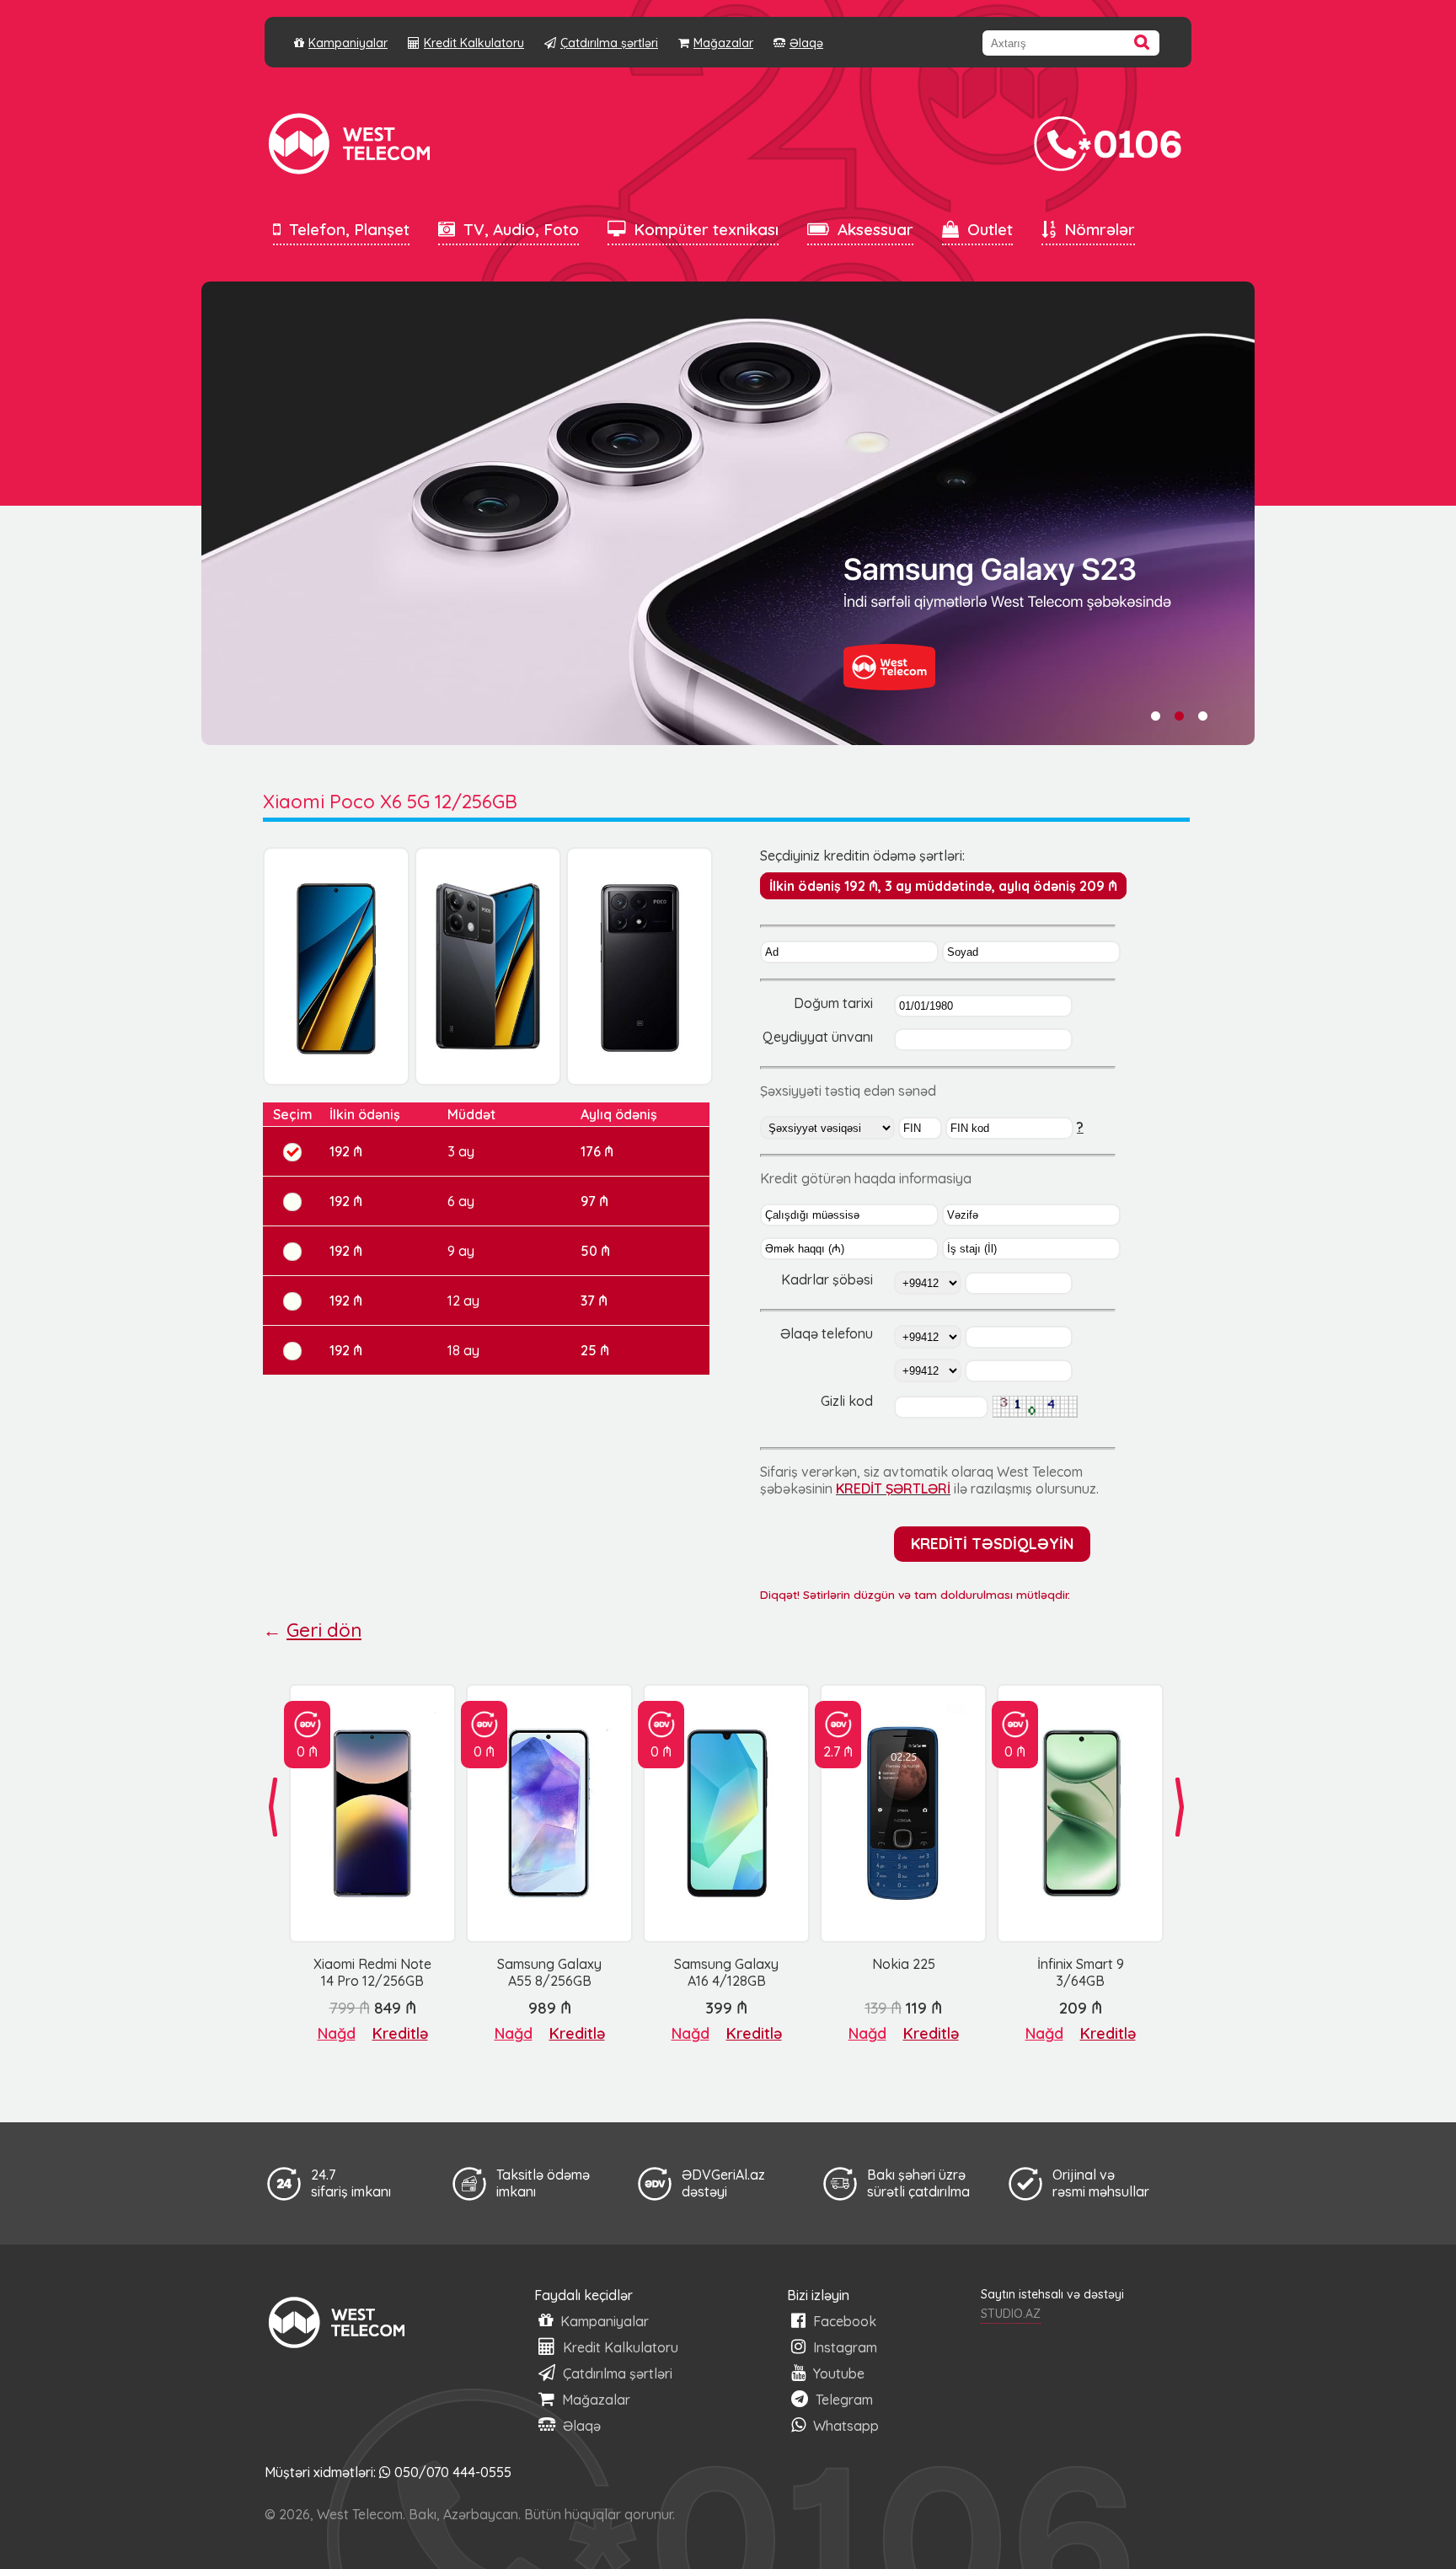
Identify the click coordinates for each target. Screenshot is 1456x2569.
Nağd (337, 2033)
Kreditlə (400, 2033)
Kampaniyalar (348, 43)
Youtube (837, 2373)
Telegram (843, 2400)
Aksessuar (875, 229)
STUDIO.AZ (1011, 2314)
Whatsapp (844, 2426)
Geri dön (324, 1630)
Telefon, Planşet (349, 229)
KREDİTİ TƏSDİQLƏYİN (992, 1543)
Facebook (843, 2321)
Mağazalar (723, 43)
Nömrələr (1100, 229)
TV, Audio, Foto (521, 229)
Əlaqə (806, 43)
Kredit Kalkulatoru (474, 43)
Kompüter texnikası (706, 229)
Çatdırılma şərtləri (609, 43)
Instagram (843, 2347)
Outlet (990, 229)
